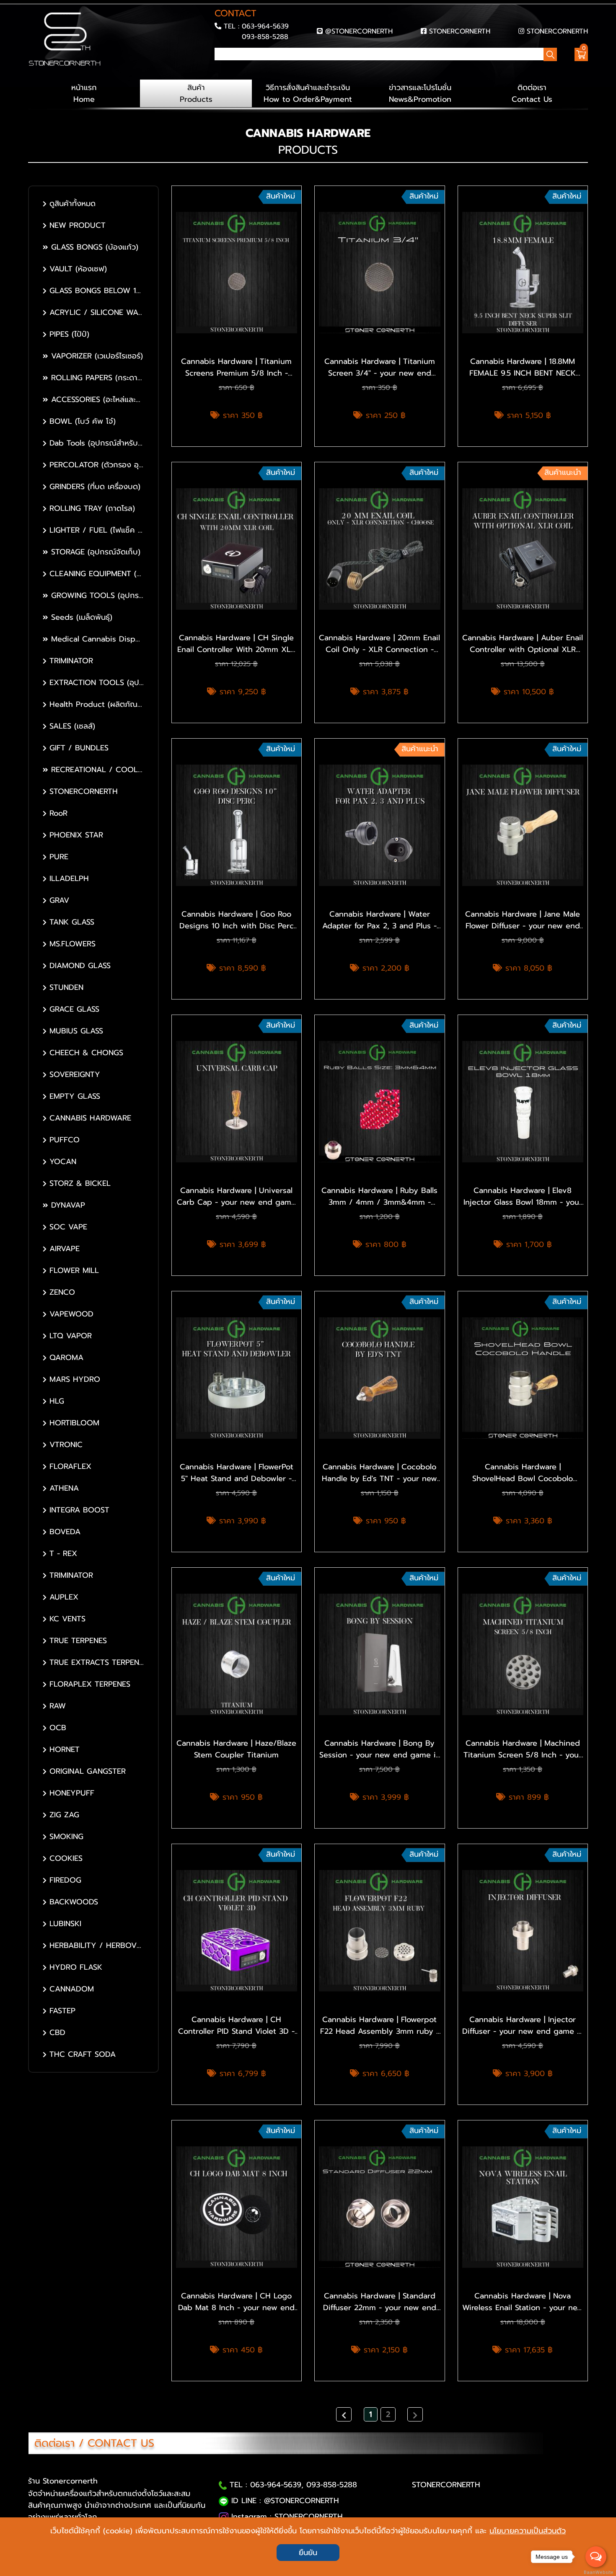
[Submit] (217, 69)
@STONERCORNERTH (359, 31)
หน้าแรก (84, 93)
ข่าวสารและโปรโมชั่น (420, 93)
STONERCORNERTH (460, 31)
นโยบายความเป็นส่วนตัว (528, 2531)
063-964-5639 (265, 26)
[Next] (415, 2414)
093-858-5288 (265, 37)
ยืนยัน (308, 2553)
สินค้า (196, 93)
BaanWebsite (596, 2572)
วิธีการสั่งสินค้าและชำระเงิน (308, 93)
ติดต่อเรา (532, 93)
